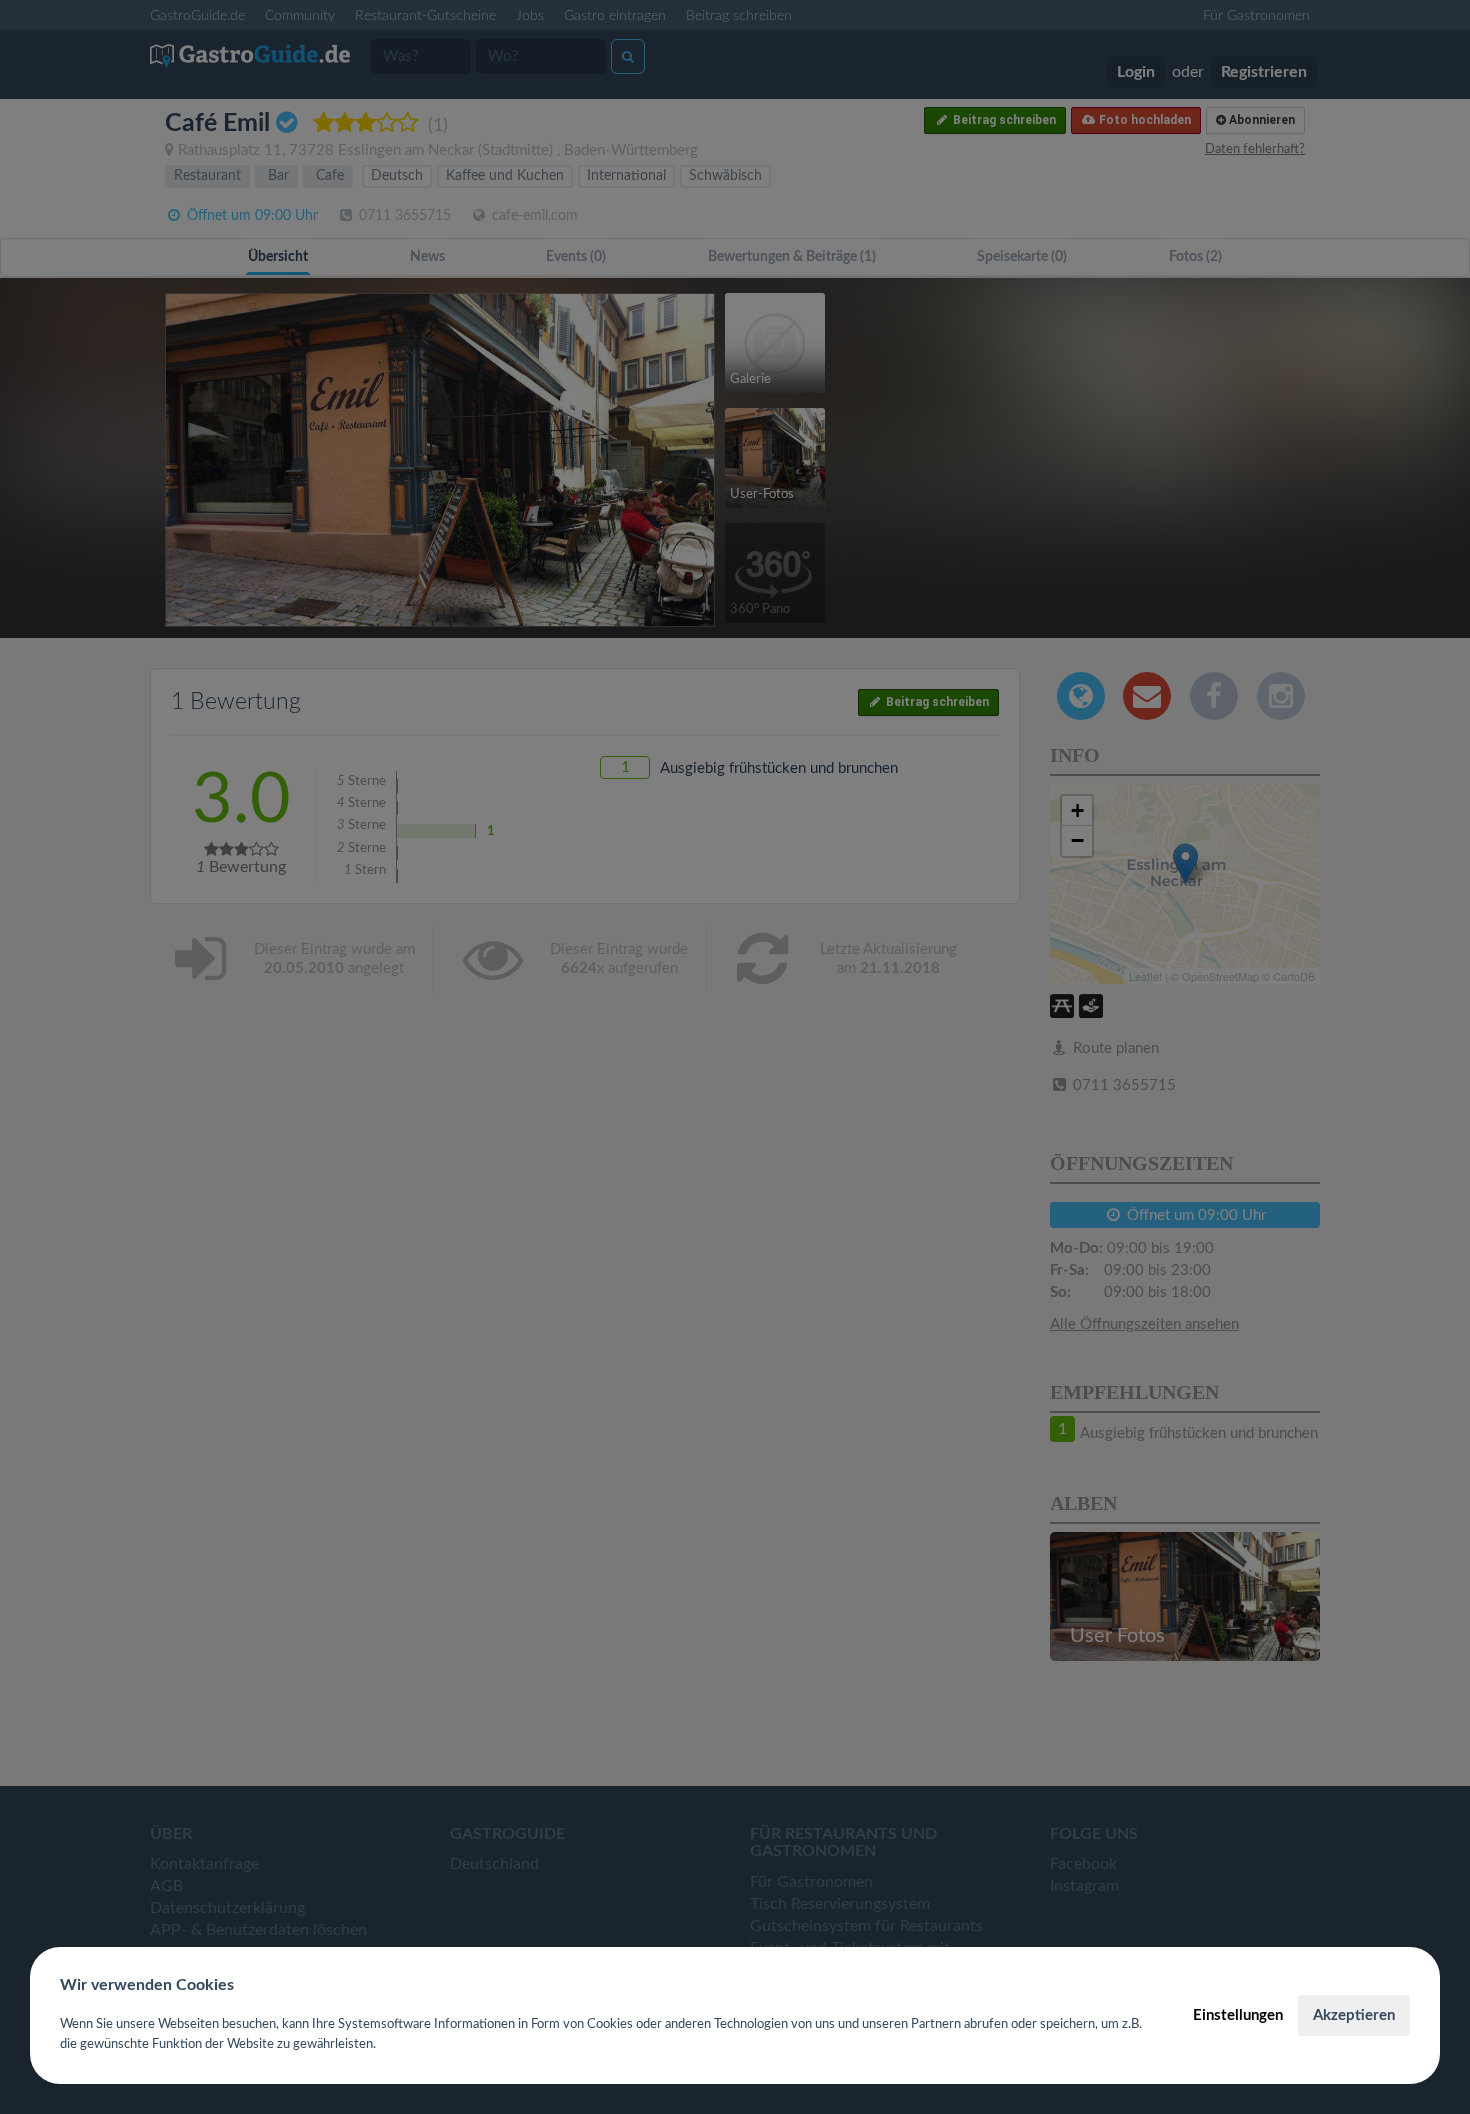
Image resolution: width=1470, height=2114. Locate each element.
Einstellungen (1238, 2015)
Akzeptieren (1354, 2015)
